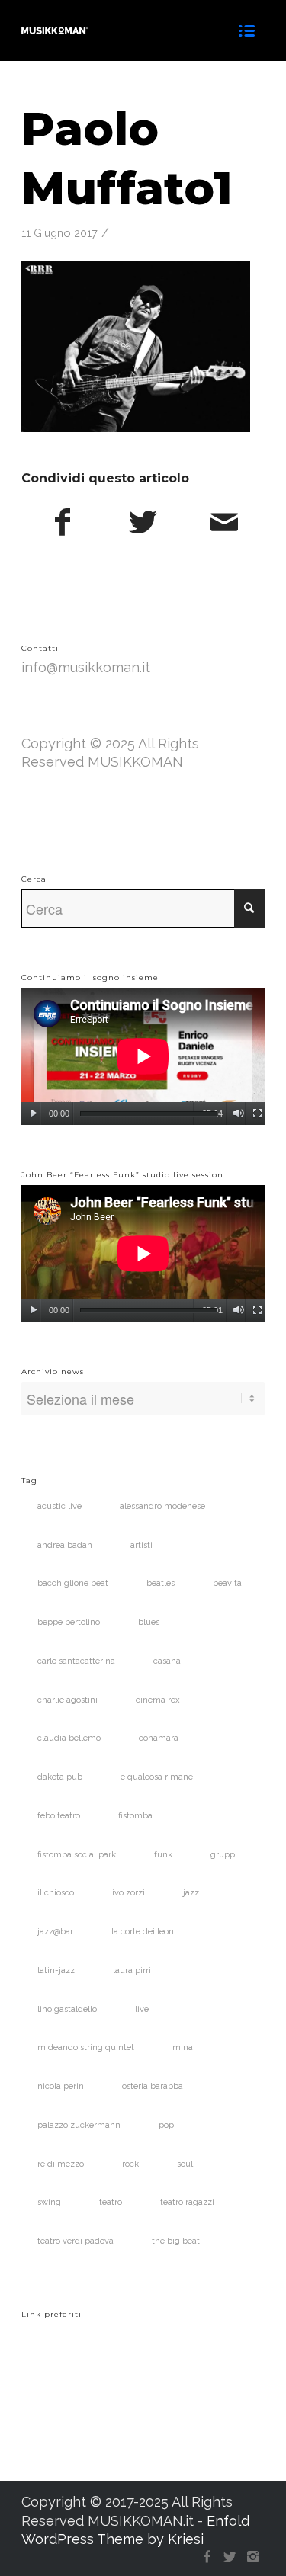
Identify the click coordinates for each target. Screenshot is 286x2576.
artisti (141, 1545)
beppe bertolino (69, 1622)
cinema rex (158, 1700)
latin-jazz (56, 1970)
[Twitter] (230, 2557)
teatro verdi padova (76, 2241)
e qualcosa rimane (157, 1777)
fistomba (135, 1816)
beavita (227, 1583)
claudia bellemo (69, 1738)
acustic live (59, 1506)
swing (49, 2202)
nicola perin (61, 2086)
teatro (111, 2202)
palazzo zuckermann (79, 2125)
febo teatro (59, 1816)
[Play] (33, 1113)
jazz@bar (55, 1932)
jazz (191, 1893)
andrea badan (65, 1545)
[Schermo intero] (257, 1113)
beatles (161, 1583)
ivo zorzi (129, 1893)
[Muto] (238, 1113)
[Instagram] (253, 2557)
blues (149, 1622)
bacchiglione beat (73, 1583)
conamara (159, 1738)
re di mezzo (61, 2164)
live (142, 2009)
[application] (143, 1056)
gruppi (224, 1855)
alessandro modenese (162, 1506)
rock (130, 2164)
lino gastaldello (67, 2009)
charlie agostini (67, 1700)
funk (163, 1855)
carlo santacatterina (76, 1661)
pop (166, 2125)
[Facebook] (207, 2557)
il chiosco (56, 1893)
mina (183, 2047)
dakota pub (60, 1777)
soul (185, 2164)
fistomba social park (77, 1855)
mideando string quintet (86, 2047)
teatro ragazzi (187, 2202)
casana (167, 1661)
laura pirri (132, 1970)
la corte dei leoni (144, 1932)
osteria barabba (153, 2086)
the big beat (176, 2241)
